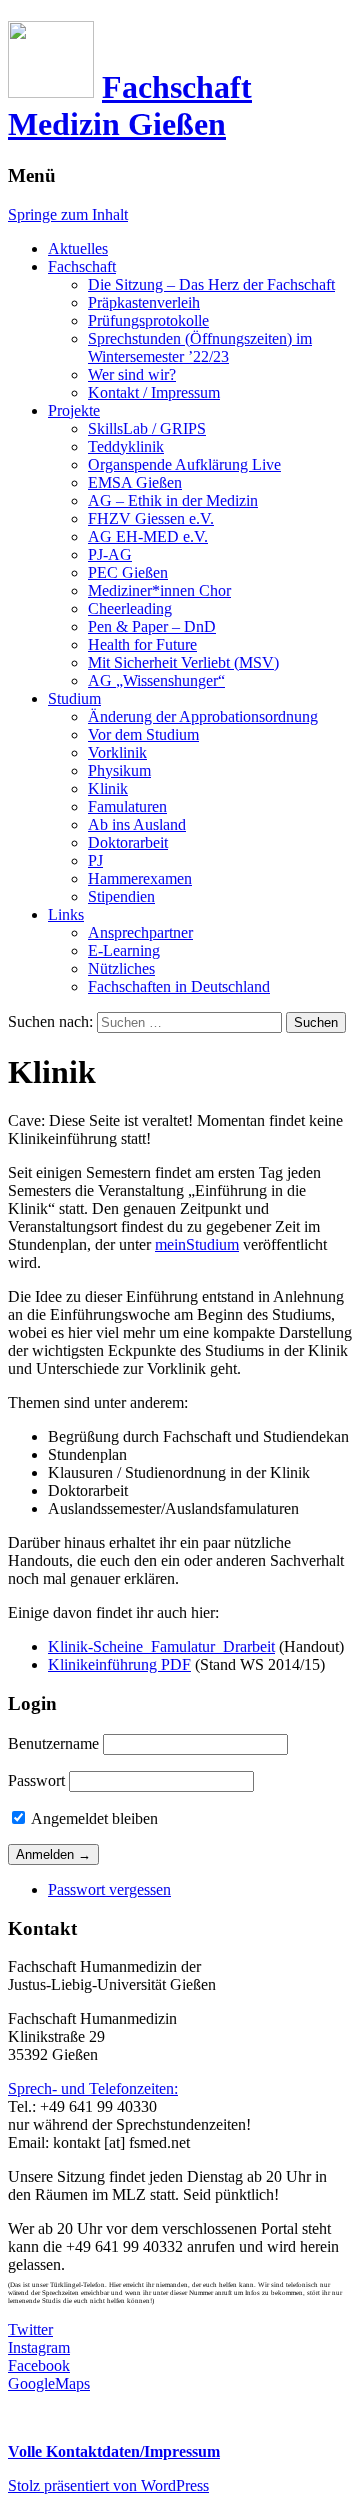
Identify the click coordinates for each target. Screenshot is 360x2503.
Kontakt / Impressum (154, 392)
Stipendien (121, 896)
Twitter (30, 2329)
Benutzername (53, 1743)
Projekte (74, 410)
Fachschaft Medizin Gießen (130, 105)
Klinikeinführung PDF (119, 1664)
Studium (74, 698)
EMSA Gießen (135, 482)
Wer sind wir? (132, 374)
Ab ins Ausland (137, 824)
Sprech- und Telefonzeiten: (93, 2088)
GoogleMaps (49, 2383)
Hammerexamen (140, 878)
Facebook (39, 2365)
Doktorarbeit (128, 842)
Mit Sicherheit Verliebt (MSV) (183, 662)
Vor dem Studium (143, 734)
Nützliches (121, 968)
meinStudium (197, 1244)
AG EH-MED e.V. (148, 536)
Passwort (36, 1780)
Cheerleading (130, 608)
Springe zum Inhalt (68, 214)
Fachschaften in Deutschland (179, 986)
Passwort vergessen (109, 1889)
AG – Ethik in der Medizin (173, 500)
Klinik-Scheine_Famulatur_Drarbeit (161, 1646)
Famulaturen (127, 806)
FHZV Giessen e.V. (151, 518)
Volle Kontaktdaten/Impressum (114, 2451)
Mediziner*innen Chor (159, 590)
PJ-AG (110, 554)
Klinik (108, 788)
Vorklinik (117, 752)
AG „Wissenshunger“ (156, 680)
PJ (95, 860)
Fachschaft (82, 266)
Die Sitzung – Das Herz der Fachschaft (211, 284)
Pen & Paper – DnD (152, 626)
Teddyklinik (126, 446)
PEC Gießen (128, 572)
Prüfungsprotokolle (148, 320)
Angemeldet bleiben (93, 1818)
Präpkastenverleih (144, 302)
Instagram (39, 2347)
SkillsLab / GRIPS (147, 428)
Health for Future (142, 644)
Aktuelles (78, 248)
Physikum (119, 770)
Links (66, 914)
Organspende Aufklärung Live (184, 464)
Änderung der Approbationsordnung (203, 716)
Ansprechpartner (140, 932)
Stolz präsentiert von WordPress (108, 2485)
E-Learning (124, 950)
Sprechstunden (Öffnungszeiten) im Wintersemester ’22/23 (200, 347)
